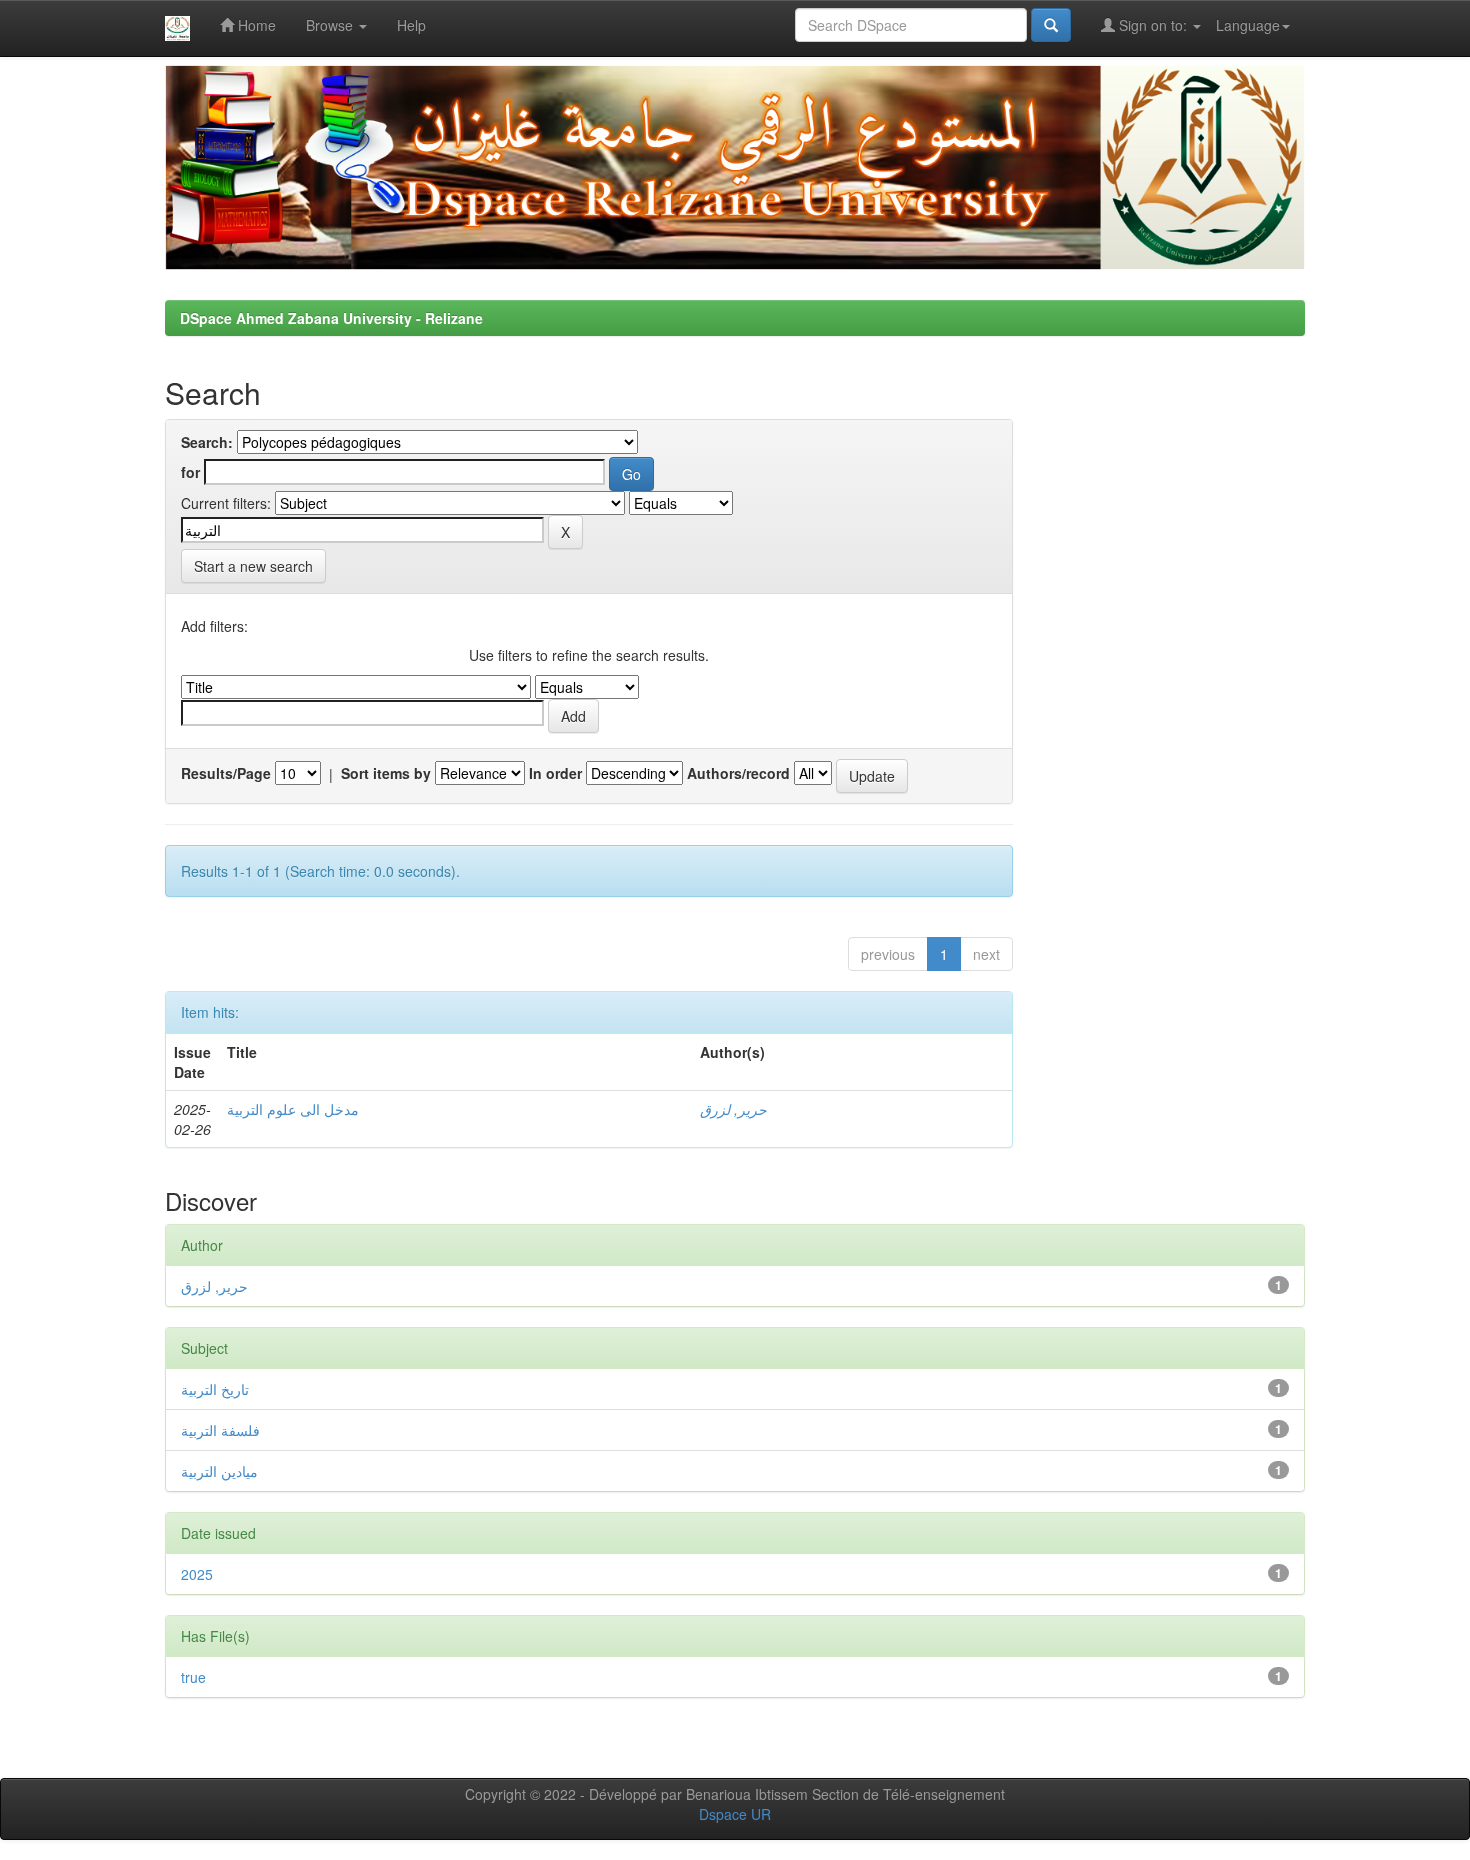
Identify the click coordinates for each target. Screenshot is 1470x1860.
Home (255, 25)
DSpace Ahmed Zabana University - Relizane (331, 318)
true (193, 1677)
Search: (207, 442)
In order (555, 773)
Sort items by (386, 773)
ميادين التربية (219, 1471)
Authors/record (738, 773)
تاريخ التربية (215, 1389)
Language (1248, 25)
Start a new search (253, 566)
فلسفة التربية (220, 1430)
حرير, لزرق (733, 1109)
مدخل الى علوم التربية (293, 1109)
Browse (331, 25)
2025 (197, 1574)
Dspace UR (735, 1814)
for (190, 472)
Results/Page (226, 773)
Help (411, 25)
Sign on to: (1153, 25)
